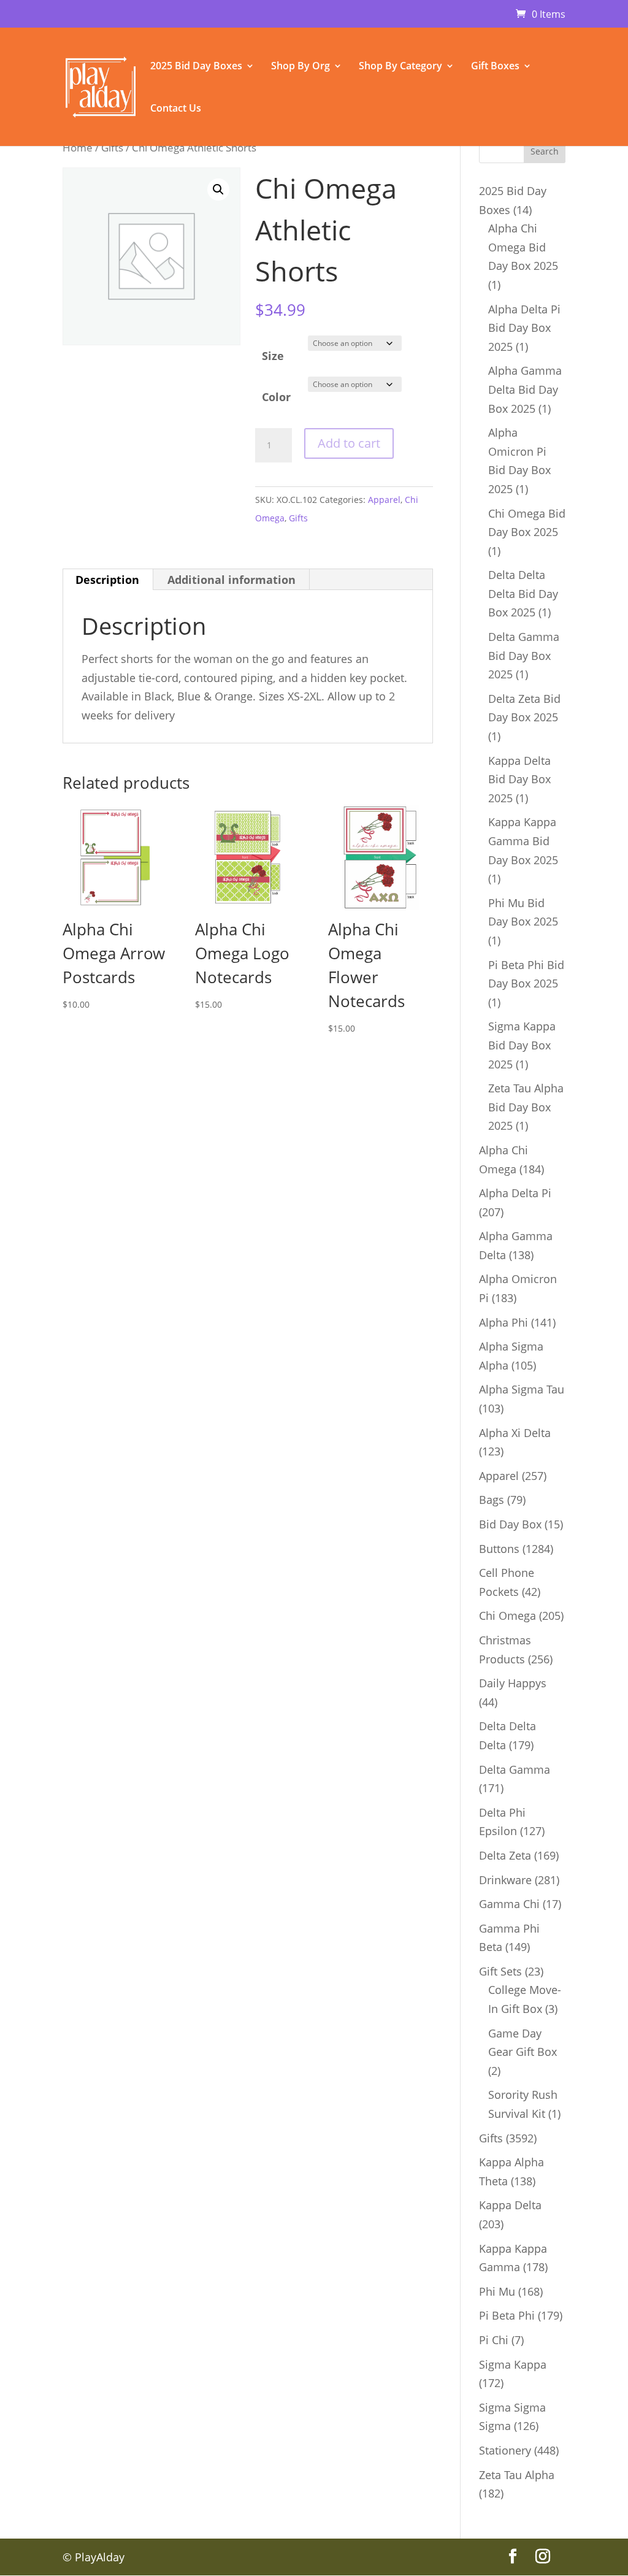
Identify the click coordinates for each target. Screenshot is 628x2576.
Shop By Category (400, 67)
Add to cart (349, 443)
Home (78, 148)
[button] (218, 190)
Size (273, 356)
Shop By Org (301, 67)
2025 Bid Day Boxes (196, 67)
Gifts (112, 148)
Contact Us (176, 109)
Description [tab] (107, 580)
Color (276, 397)
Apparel (384, 500)
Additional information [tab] (232, 580)
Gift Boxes (495, 67)
